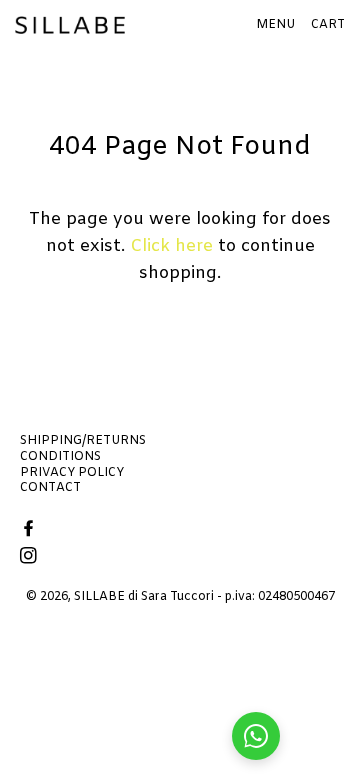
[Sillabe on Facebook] (30, 530)
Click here (171, 246)
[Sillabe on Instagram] (30, 557)
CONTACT (50, 488)
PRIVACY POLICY (72, 473)
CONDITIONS (60, 457)
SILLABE (99, 597)
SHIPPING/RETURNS (83, 441)
